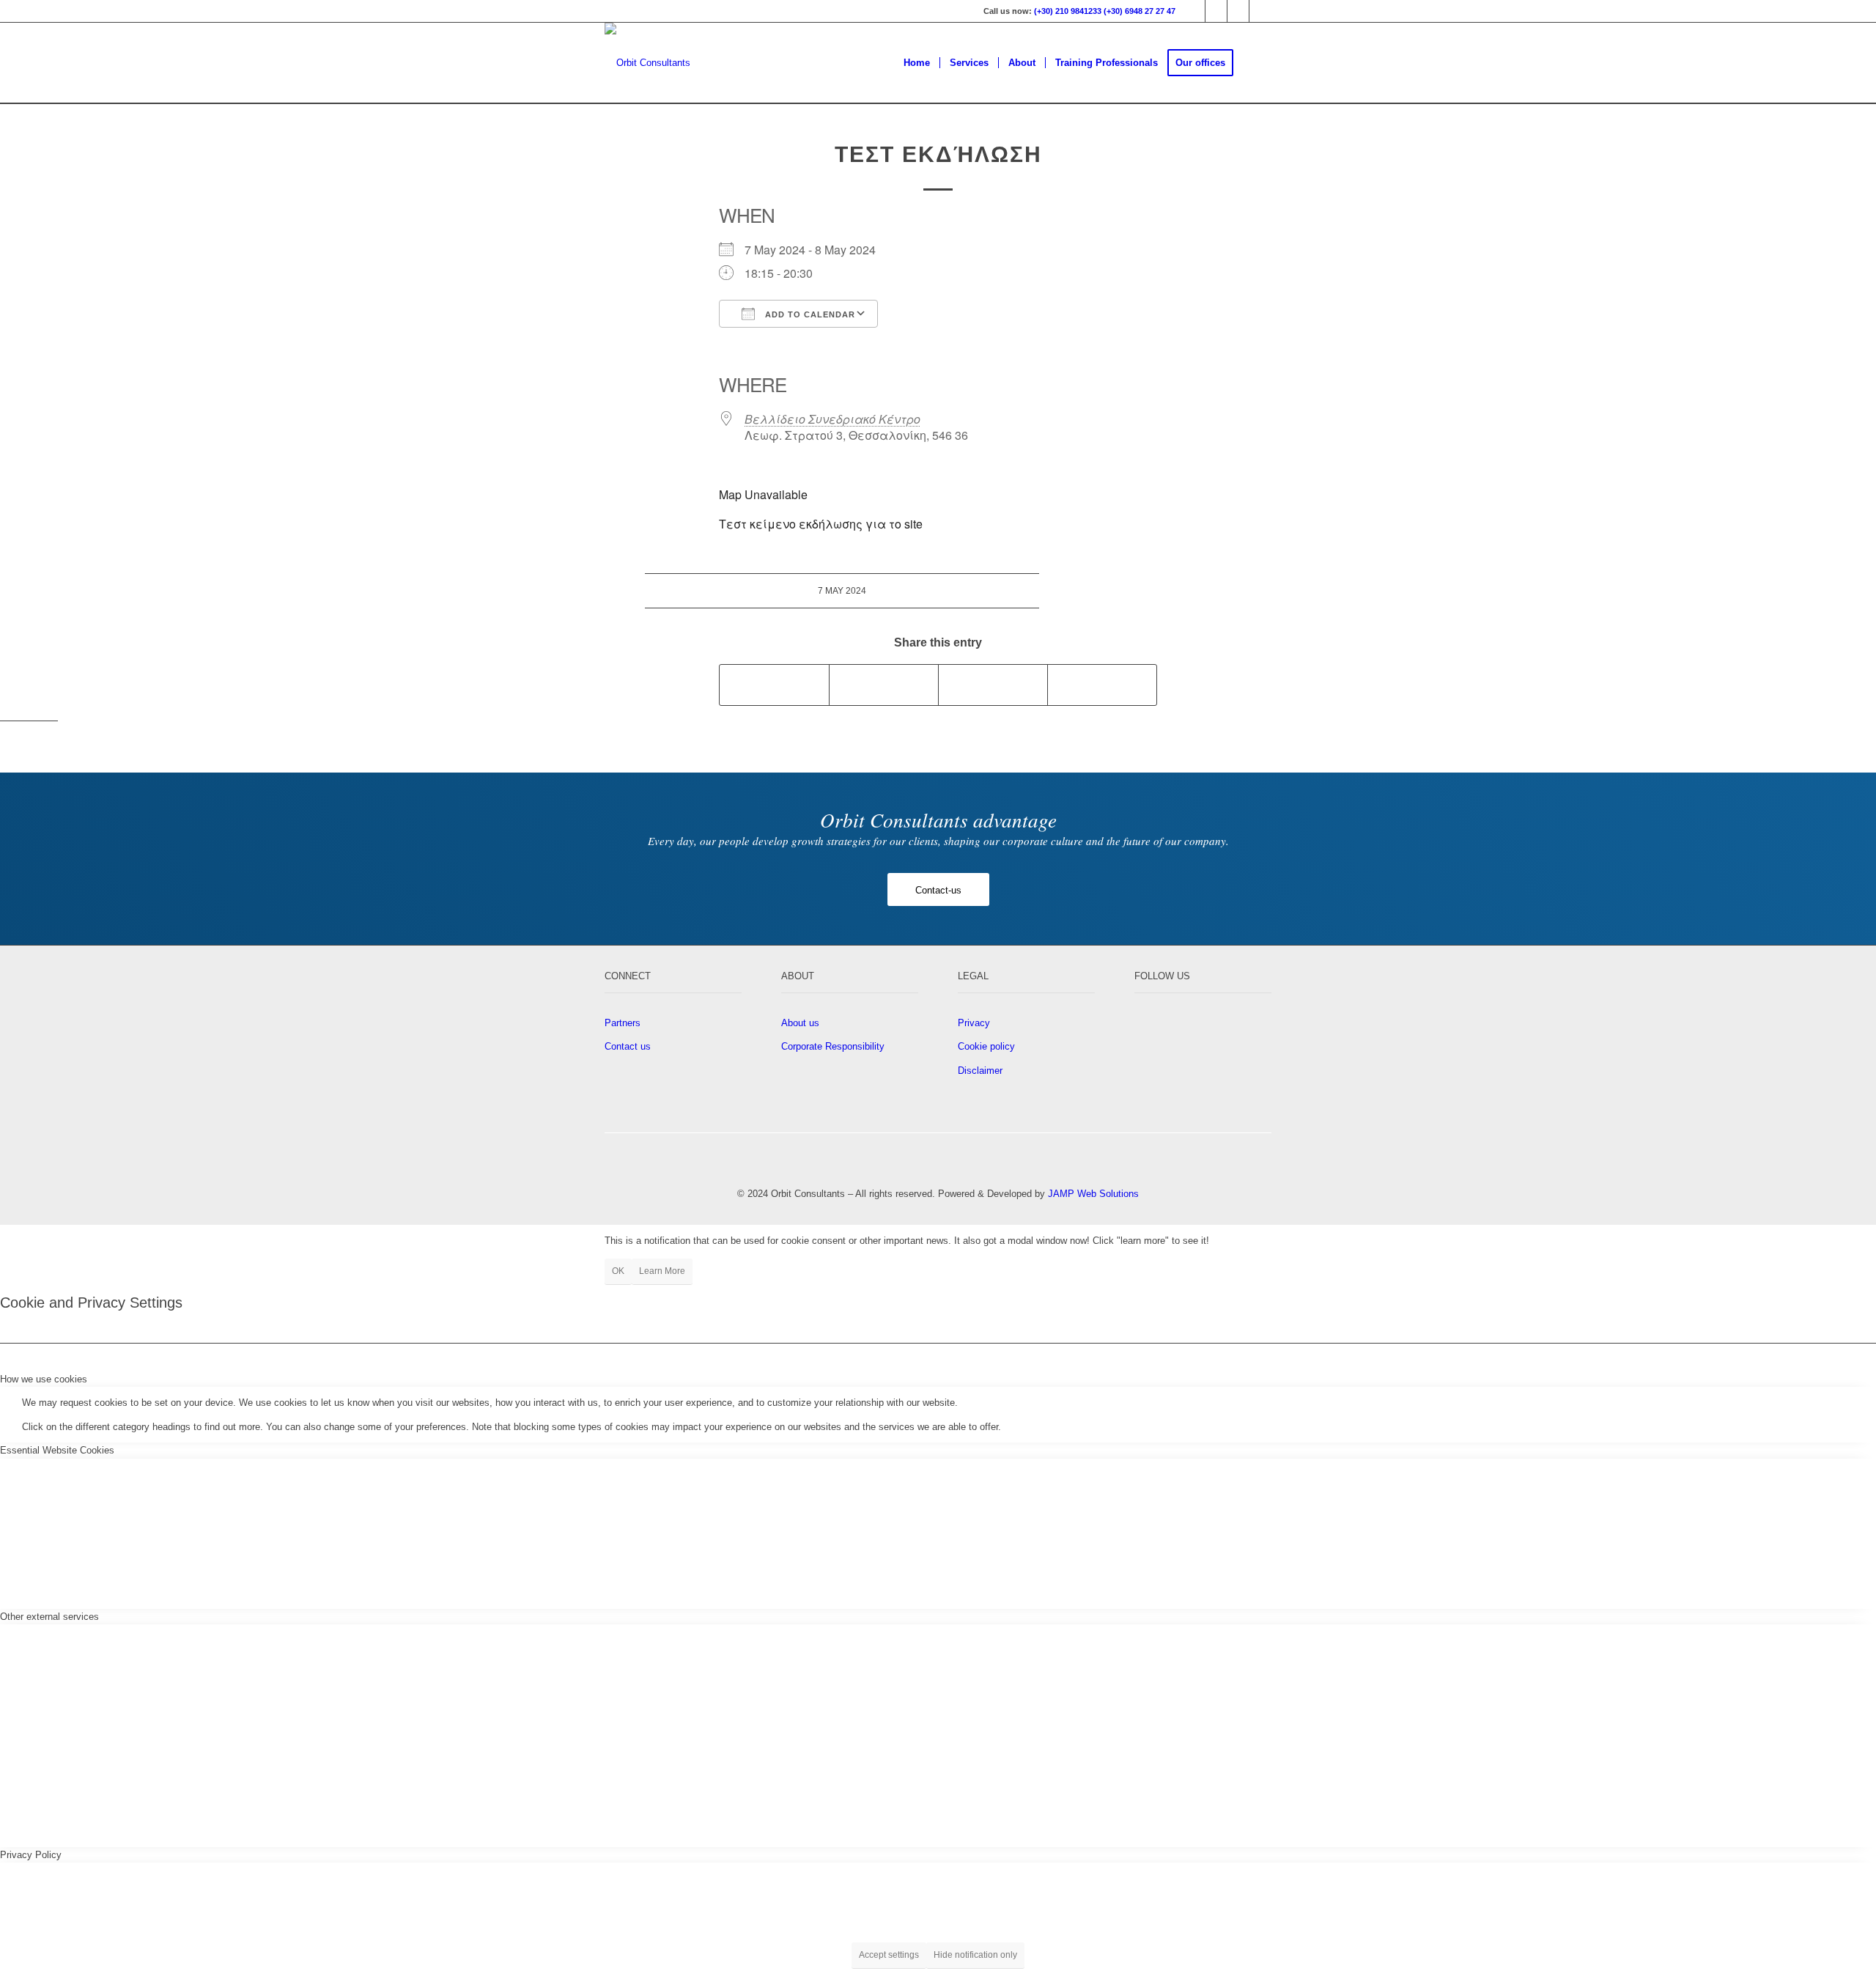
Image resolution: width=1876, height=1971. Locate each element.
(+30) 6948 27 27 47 (1140, 11)
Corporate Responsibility (833, 1046)
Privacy (974, 1023)
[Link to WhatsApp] (1260, 11)
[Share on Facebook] (774, 685)
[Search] (1257, 63)
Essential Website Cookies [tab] (57, 1450)
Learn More (662, 1271)
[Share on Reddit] (1102, 685)
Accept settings (889, 1955)
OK (618, 1271)
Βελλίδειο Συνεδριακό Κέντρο (832, 419)
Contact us (628, 1046)
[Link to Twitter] (1194, 11)
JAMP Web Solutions (1093, 1194)
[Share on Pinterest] (993, 685)
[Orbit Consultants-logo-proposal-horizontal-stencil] (647, 63)
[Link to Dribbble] (1216, 11)
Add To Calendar (809, 314)
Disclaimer (980, 1071)
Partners (623, 1023)
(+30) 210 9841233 (1068, 11)
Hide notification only (975, 1955)
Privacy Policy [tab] (31, 1855)
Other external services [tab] (49, 1617)
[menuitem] (917, 63)
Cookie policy (986, 1046)
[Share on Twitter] (884, 685)
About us (800, 1023)
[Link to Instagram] (1238, 11)
